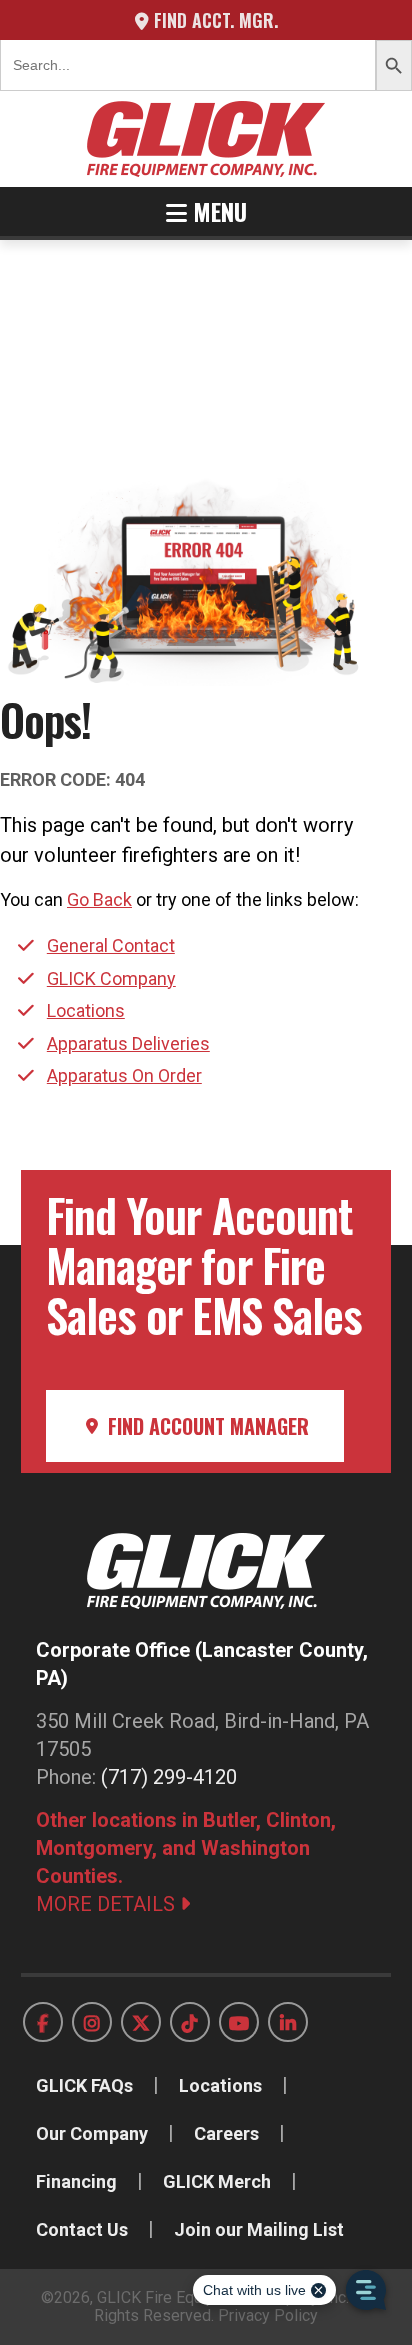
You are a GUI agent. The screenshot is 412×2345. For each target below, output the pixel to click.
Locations (86, 1010)
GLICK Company (111, 978)
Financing (76, 2181)
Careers (226, 2133)
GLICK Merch (217, 2181)
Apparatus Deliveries (128, 1043)
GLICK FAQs (84, 2085)
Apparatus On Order (124, 1075)
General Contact (111, 945)
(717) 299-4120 (169, 1777)
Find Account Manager (206, 1426)
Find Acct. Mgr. (213, 20)
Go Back (99, 899)
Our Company (92, 2133)
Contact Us (82, 2229)
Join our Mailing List (259, 2229)
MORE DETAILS (108, 1904)
